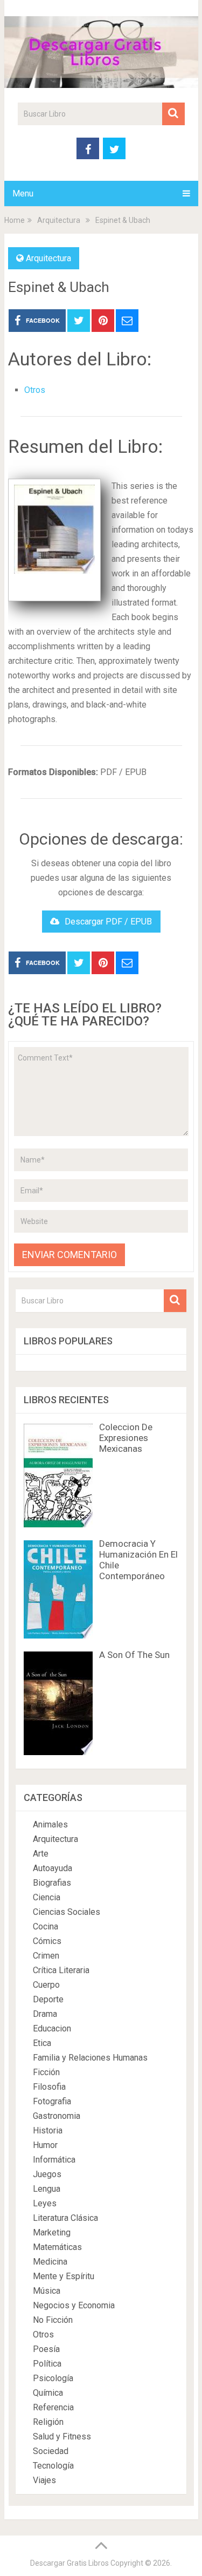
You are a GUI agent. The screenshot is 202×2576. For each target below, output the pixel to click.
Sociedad (51, 2451)
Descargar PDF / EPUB (108, 922)
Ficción (46, 2072)
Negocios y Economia (74, 2305)
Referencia (53, 2407)
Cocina (46, 1926)
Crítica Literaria (61, 1970)
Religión (48, 2422)
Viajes (44, 2480)
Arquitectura (48, 258)
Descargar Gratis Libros (69, 2563)
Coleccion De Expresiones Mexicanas (126, 1438)
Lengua (47, 2189)
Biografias (52, 1883)
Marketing (52, 2232)
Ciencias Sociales (67, 1912)
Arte (41, 1854)
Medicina (50, 2262)
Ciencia (47, 1897)
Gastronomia (57, 2116)
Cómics (47, 1941)
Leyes (45, 2203)
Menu (23, 193)
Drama (45, 2014)
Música (47, 2291)
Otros (35, 390)
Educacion (52, 2028)
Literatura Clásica (65, 2218)
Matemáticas (57, 2247)
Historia (48, 2130)
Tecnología (53, 2466)
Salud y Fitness (62, 2436)
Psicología (53, 2378)
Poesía (46, 2349)
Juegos (47, 2174)
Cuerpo (46, 1985)
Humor (45, 2145)
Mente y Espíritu (64, 2276)
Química (48, 2393)
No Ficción (53, 2320)
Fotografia (52, 2101)
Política (47, 2364)
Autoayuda (53, 1868)
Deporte (48, 1999)
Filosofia (49, 2087)
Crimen (46, 1956)
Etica (42, 2043)
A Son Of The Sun (134, 1655)
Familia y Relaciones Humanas (90, 2058)
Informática (54, 2160)
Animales (50, 1824)
